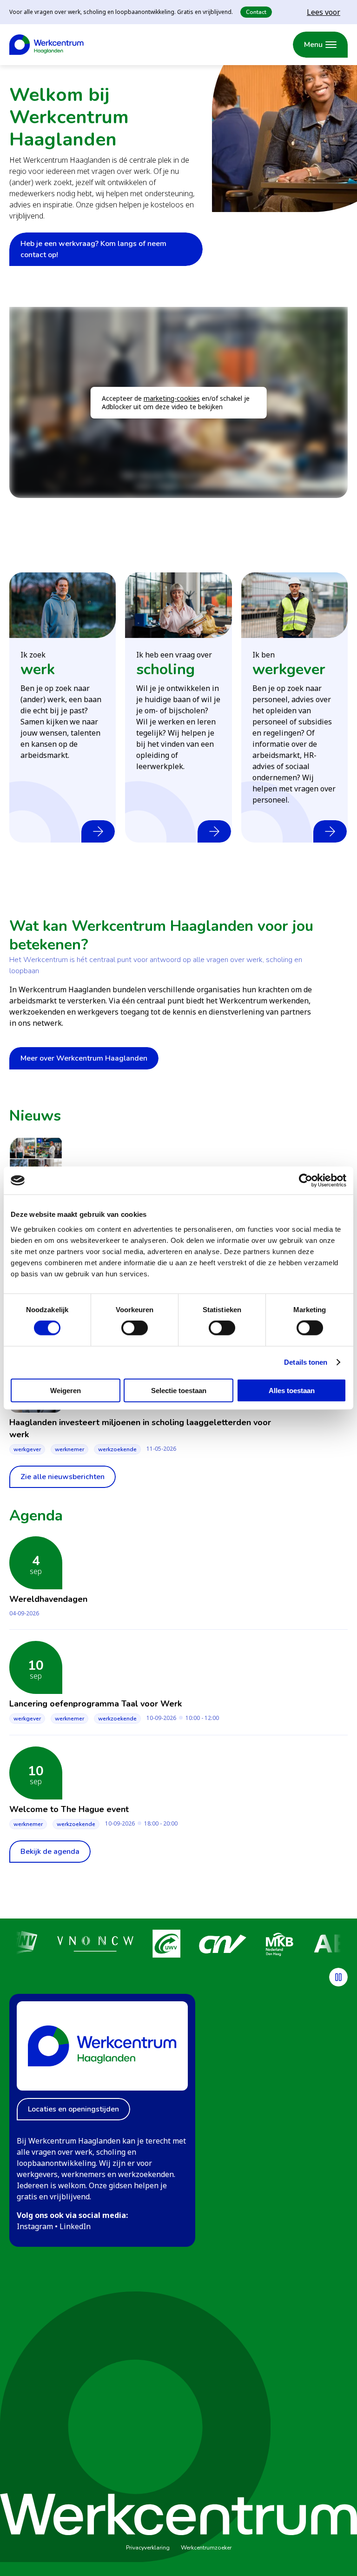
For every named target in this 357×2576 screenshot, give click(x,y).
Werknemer (69, 1449)
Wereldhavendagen (48, 1599)
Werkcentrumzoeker (206, 2548)
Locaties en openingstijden (73, 2109)
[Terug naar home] (46, 45)
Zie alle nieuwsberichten (63, 1477)
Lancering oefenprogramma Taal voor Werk (96, 1704)
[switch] (135, 1328)
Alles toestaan (292, 1390)
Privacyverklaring (148, 2548)
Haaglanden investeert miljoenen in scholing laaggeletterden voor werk (140, 1428)
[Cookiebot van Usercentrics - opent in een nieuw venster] (306, 1181)
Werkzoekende (117, 1449)
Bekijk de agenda (50, 1852)
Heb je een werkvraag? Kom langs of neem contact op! (93, 249)
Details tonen (306, 1362)
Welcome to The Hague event (69, 1809)
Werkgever (27, 1449)
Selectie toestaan (179, 1390)
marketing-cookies (172, 398)
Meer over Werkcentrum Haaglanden (84, 1058)
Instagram (35, 2226)
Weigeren (66, 1390)
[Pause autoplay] (338, 1977)
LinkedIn (75, 2226)
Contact (256, 12)
